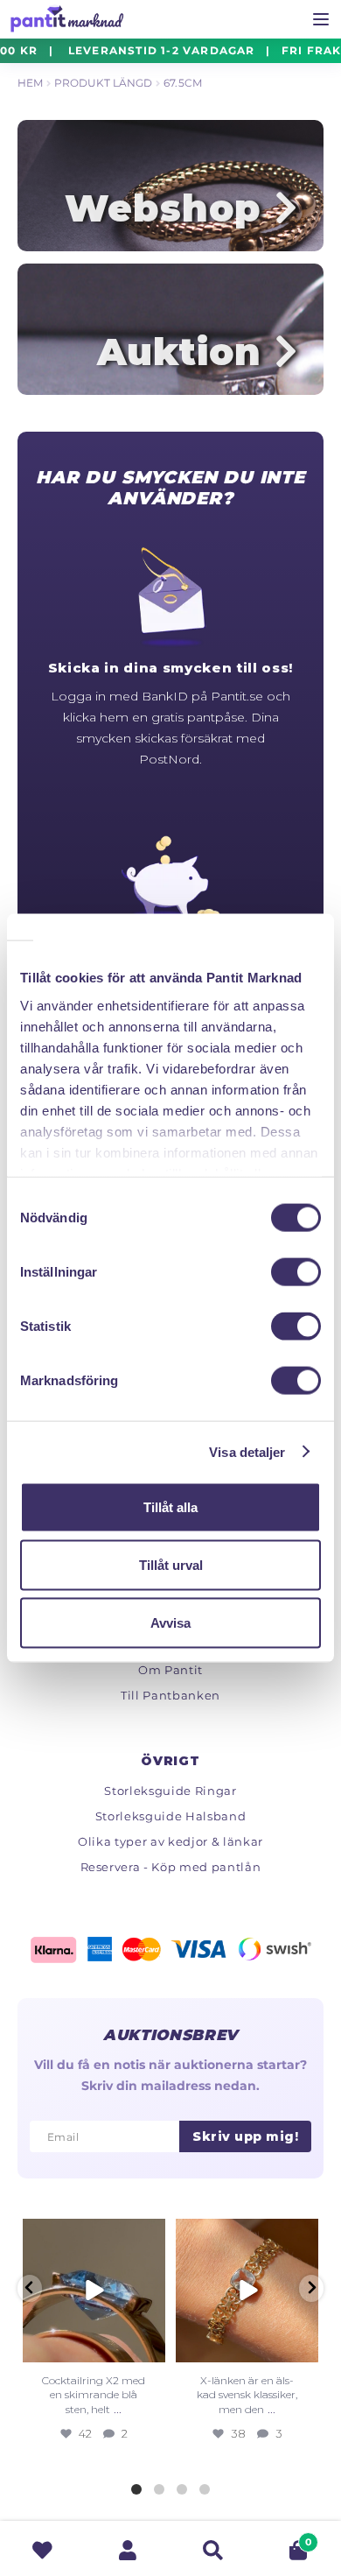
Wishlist (43, 2550)
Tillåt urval (171, 1564)
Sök (213, 2550)
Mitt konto (129, 2550)
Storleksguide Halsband (171, 1816)
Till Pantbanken (170, 1695)
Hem (30, 83)
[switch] (296, 1272)
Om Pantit (170, 1670)
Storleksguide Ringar (170, 1791)
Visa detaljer (247, 1451)
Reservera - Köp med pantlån (171, 1867)
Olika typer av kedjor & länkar (170, 1841)
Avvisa (170, 1622)
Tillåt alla (170, 1507)
